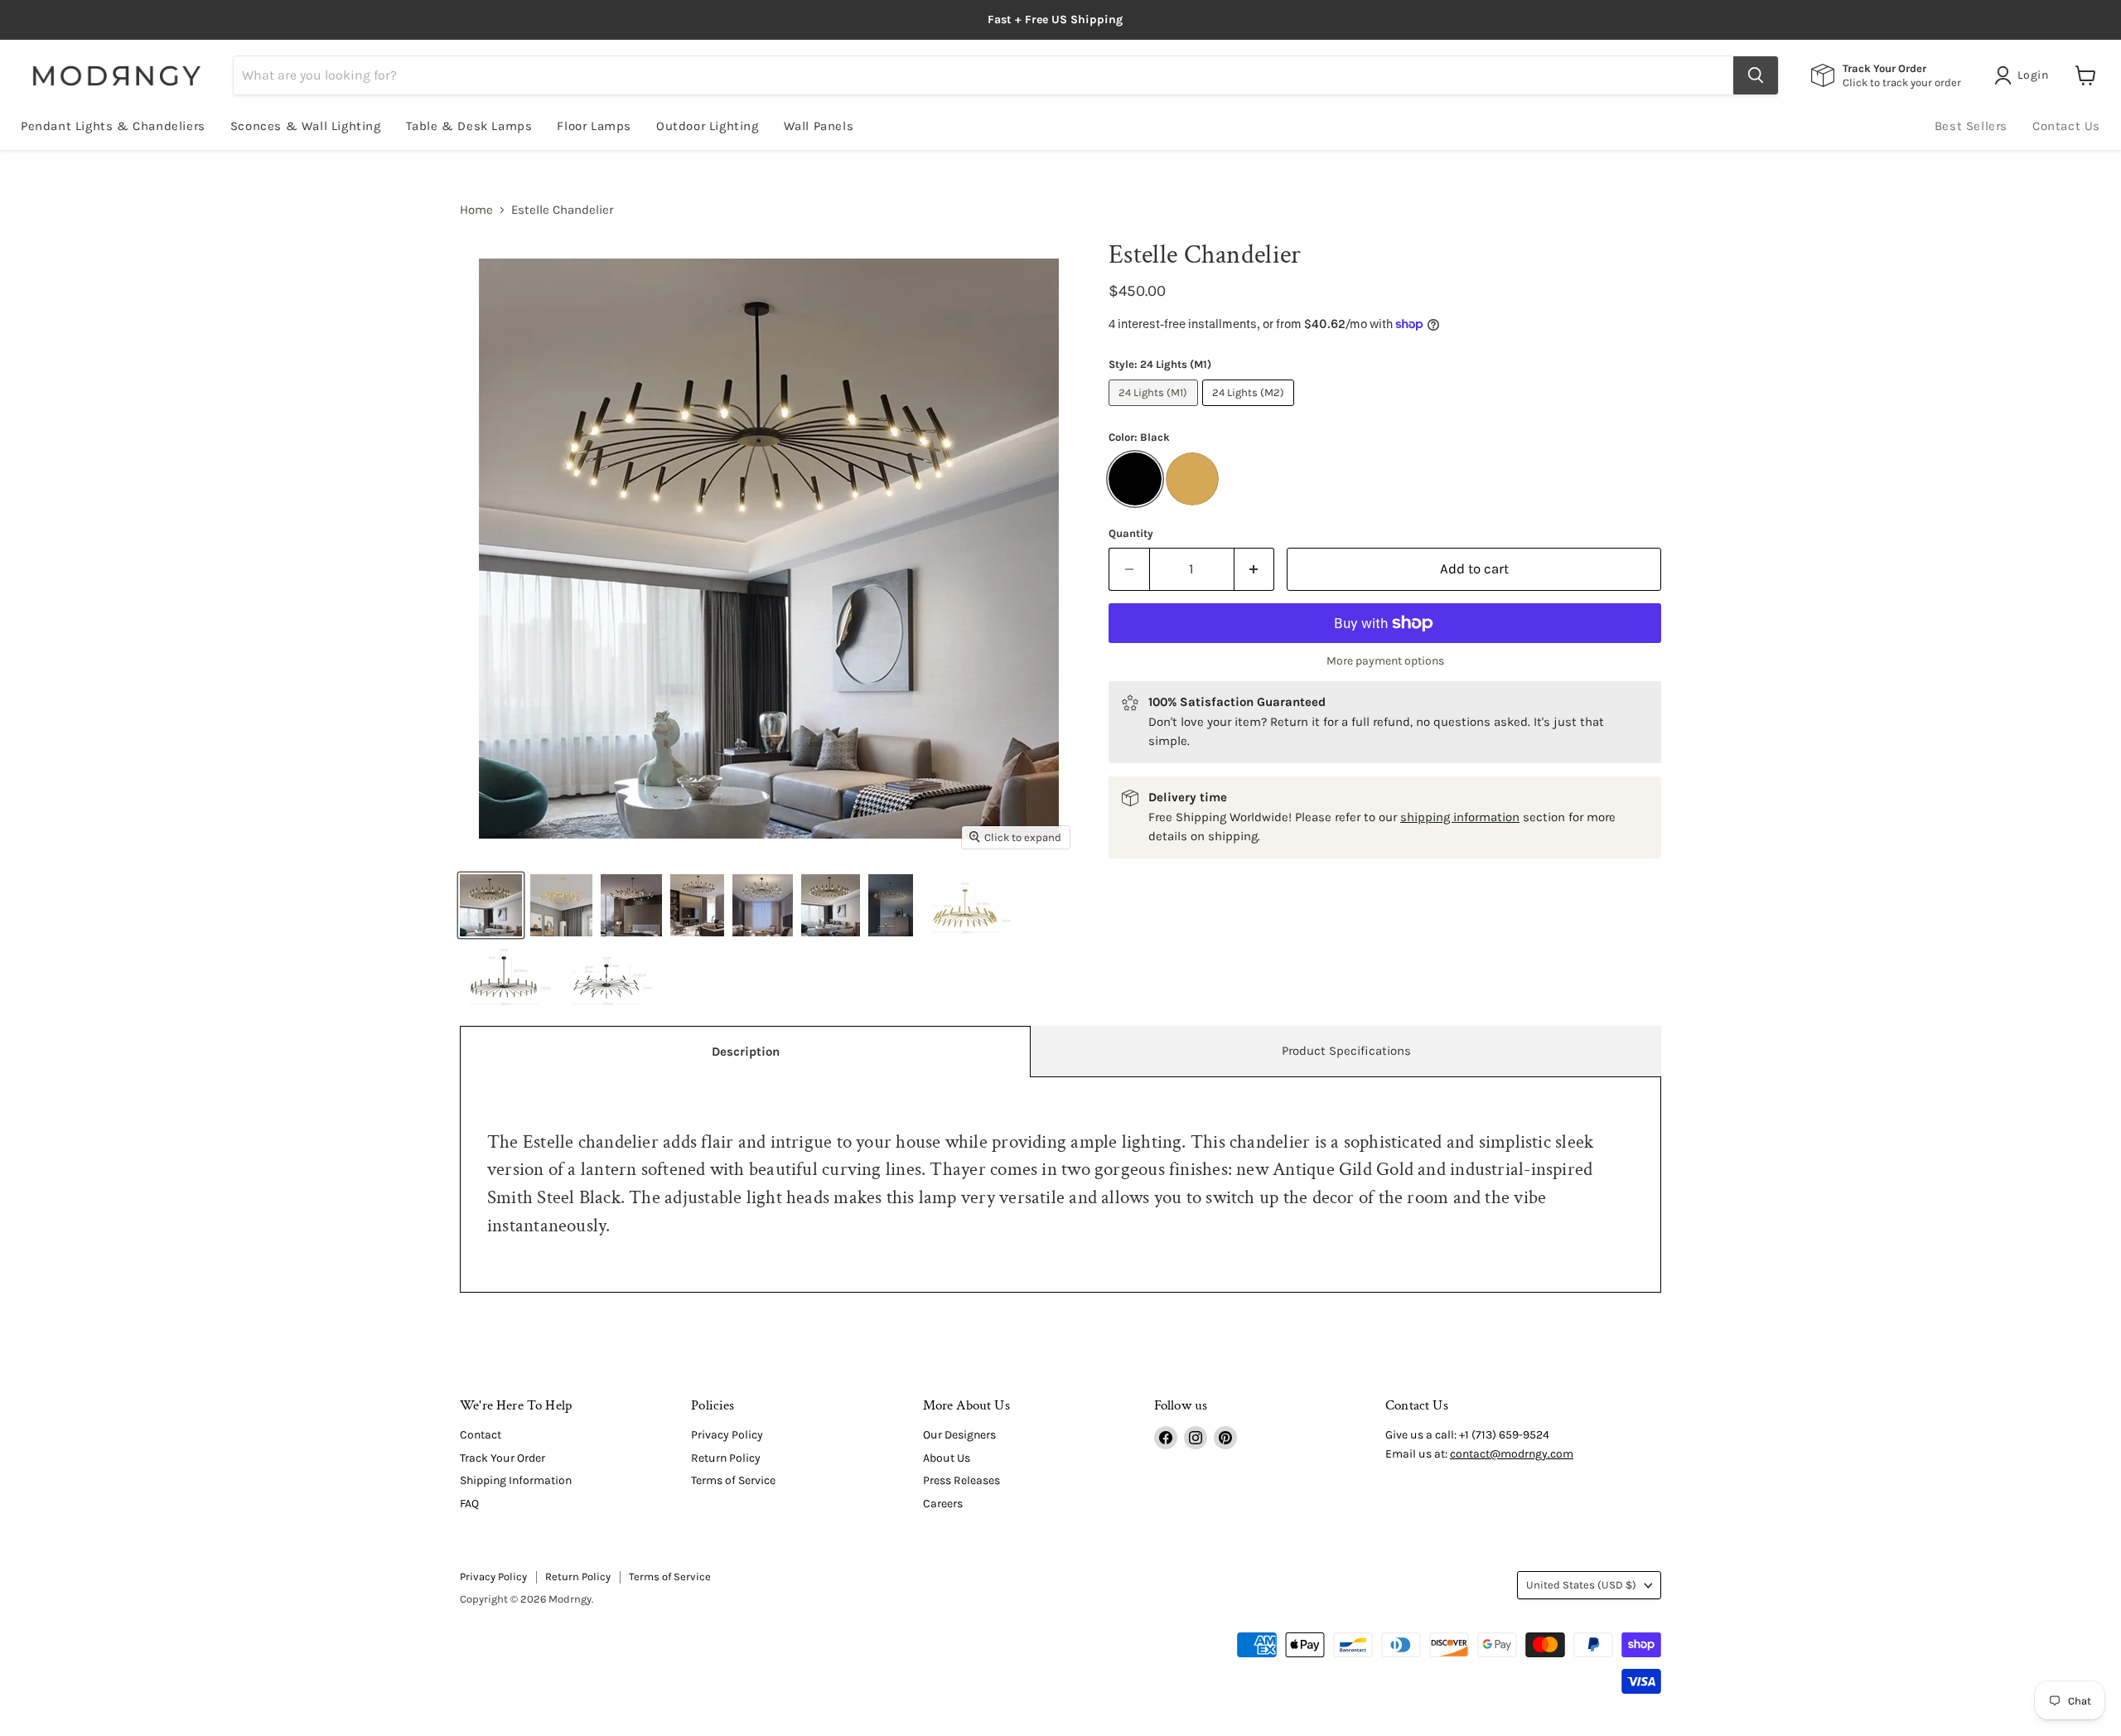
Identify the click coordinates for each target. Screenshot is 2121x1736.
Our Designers (959, 1435)
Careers (943, 1504)
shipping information (1460, 817)
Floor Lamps (594, 126)
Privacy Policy (727, 1435)
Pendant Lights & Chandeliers (113, 126)
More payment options (1385, 661)
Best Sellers (1971, 126)
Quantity (1131, 533)
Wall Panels (819, 126)
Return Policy (726, 1458)
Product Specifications (1346, 1051)
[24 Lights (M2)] (1251, 410)
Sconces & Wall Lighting (306, 126)
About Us (947, 1458)
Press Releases (961, 1480)
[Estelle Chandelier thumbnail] (491, 905)
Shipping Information (516, 1480)
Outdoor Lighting (708, 126)
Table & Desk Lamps (469, 126)
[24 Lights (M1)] (1155, 410)
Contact (481, 1435)
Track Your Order (502, 1458)
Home (476, 210)
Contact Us (2066, 126)
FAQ (469, 1504)
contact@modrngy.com (1512, 1454)
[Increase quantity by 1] (1255, 569)
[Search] (1756, 75)
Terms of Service (733, 1480)
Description (746, 1052)
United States (1581, 1585)
